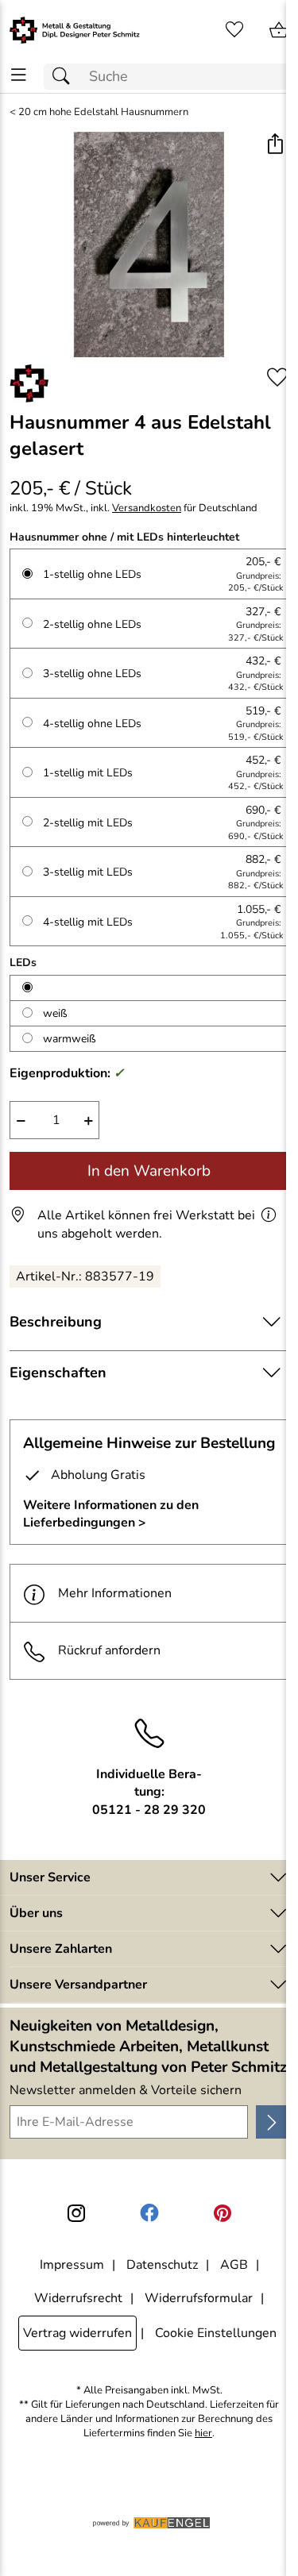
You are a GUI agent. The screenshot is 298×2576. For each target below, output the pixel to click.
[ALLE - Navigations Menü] (19, 75)
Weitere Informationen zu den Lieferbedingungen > (111, 1514)
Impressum (72, 2265)
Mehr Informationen (115, 1593)
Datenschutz (162, 2265)
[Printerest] (223, 2213)
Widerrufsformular (199, 2298)
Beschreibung (56, 1322)
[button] (275, 146)
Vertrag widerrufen (77, 2333)
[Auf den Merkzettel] (277, 377)
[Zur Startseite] (75, 30)
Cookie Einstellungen (216, 2333)
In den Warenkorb (149, 1171)
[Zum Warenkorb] (279, 30)
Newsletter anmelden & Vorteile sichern (126, 2090)
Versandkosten (147, 508)
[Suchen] (65, 77)
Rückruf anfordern (109, 1650)
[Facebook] (149, 2213)
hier (203, 2434)
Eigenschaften (58, 1373)
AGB (234, 2265)
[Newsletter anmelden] (272, 2122)
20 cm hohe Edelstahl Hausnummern (103, 112)
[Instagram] (76, 2213)
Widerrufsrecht (78, 2298)
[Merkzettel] (234, 30)
